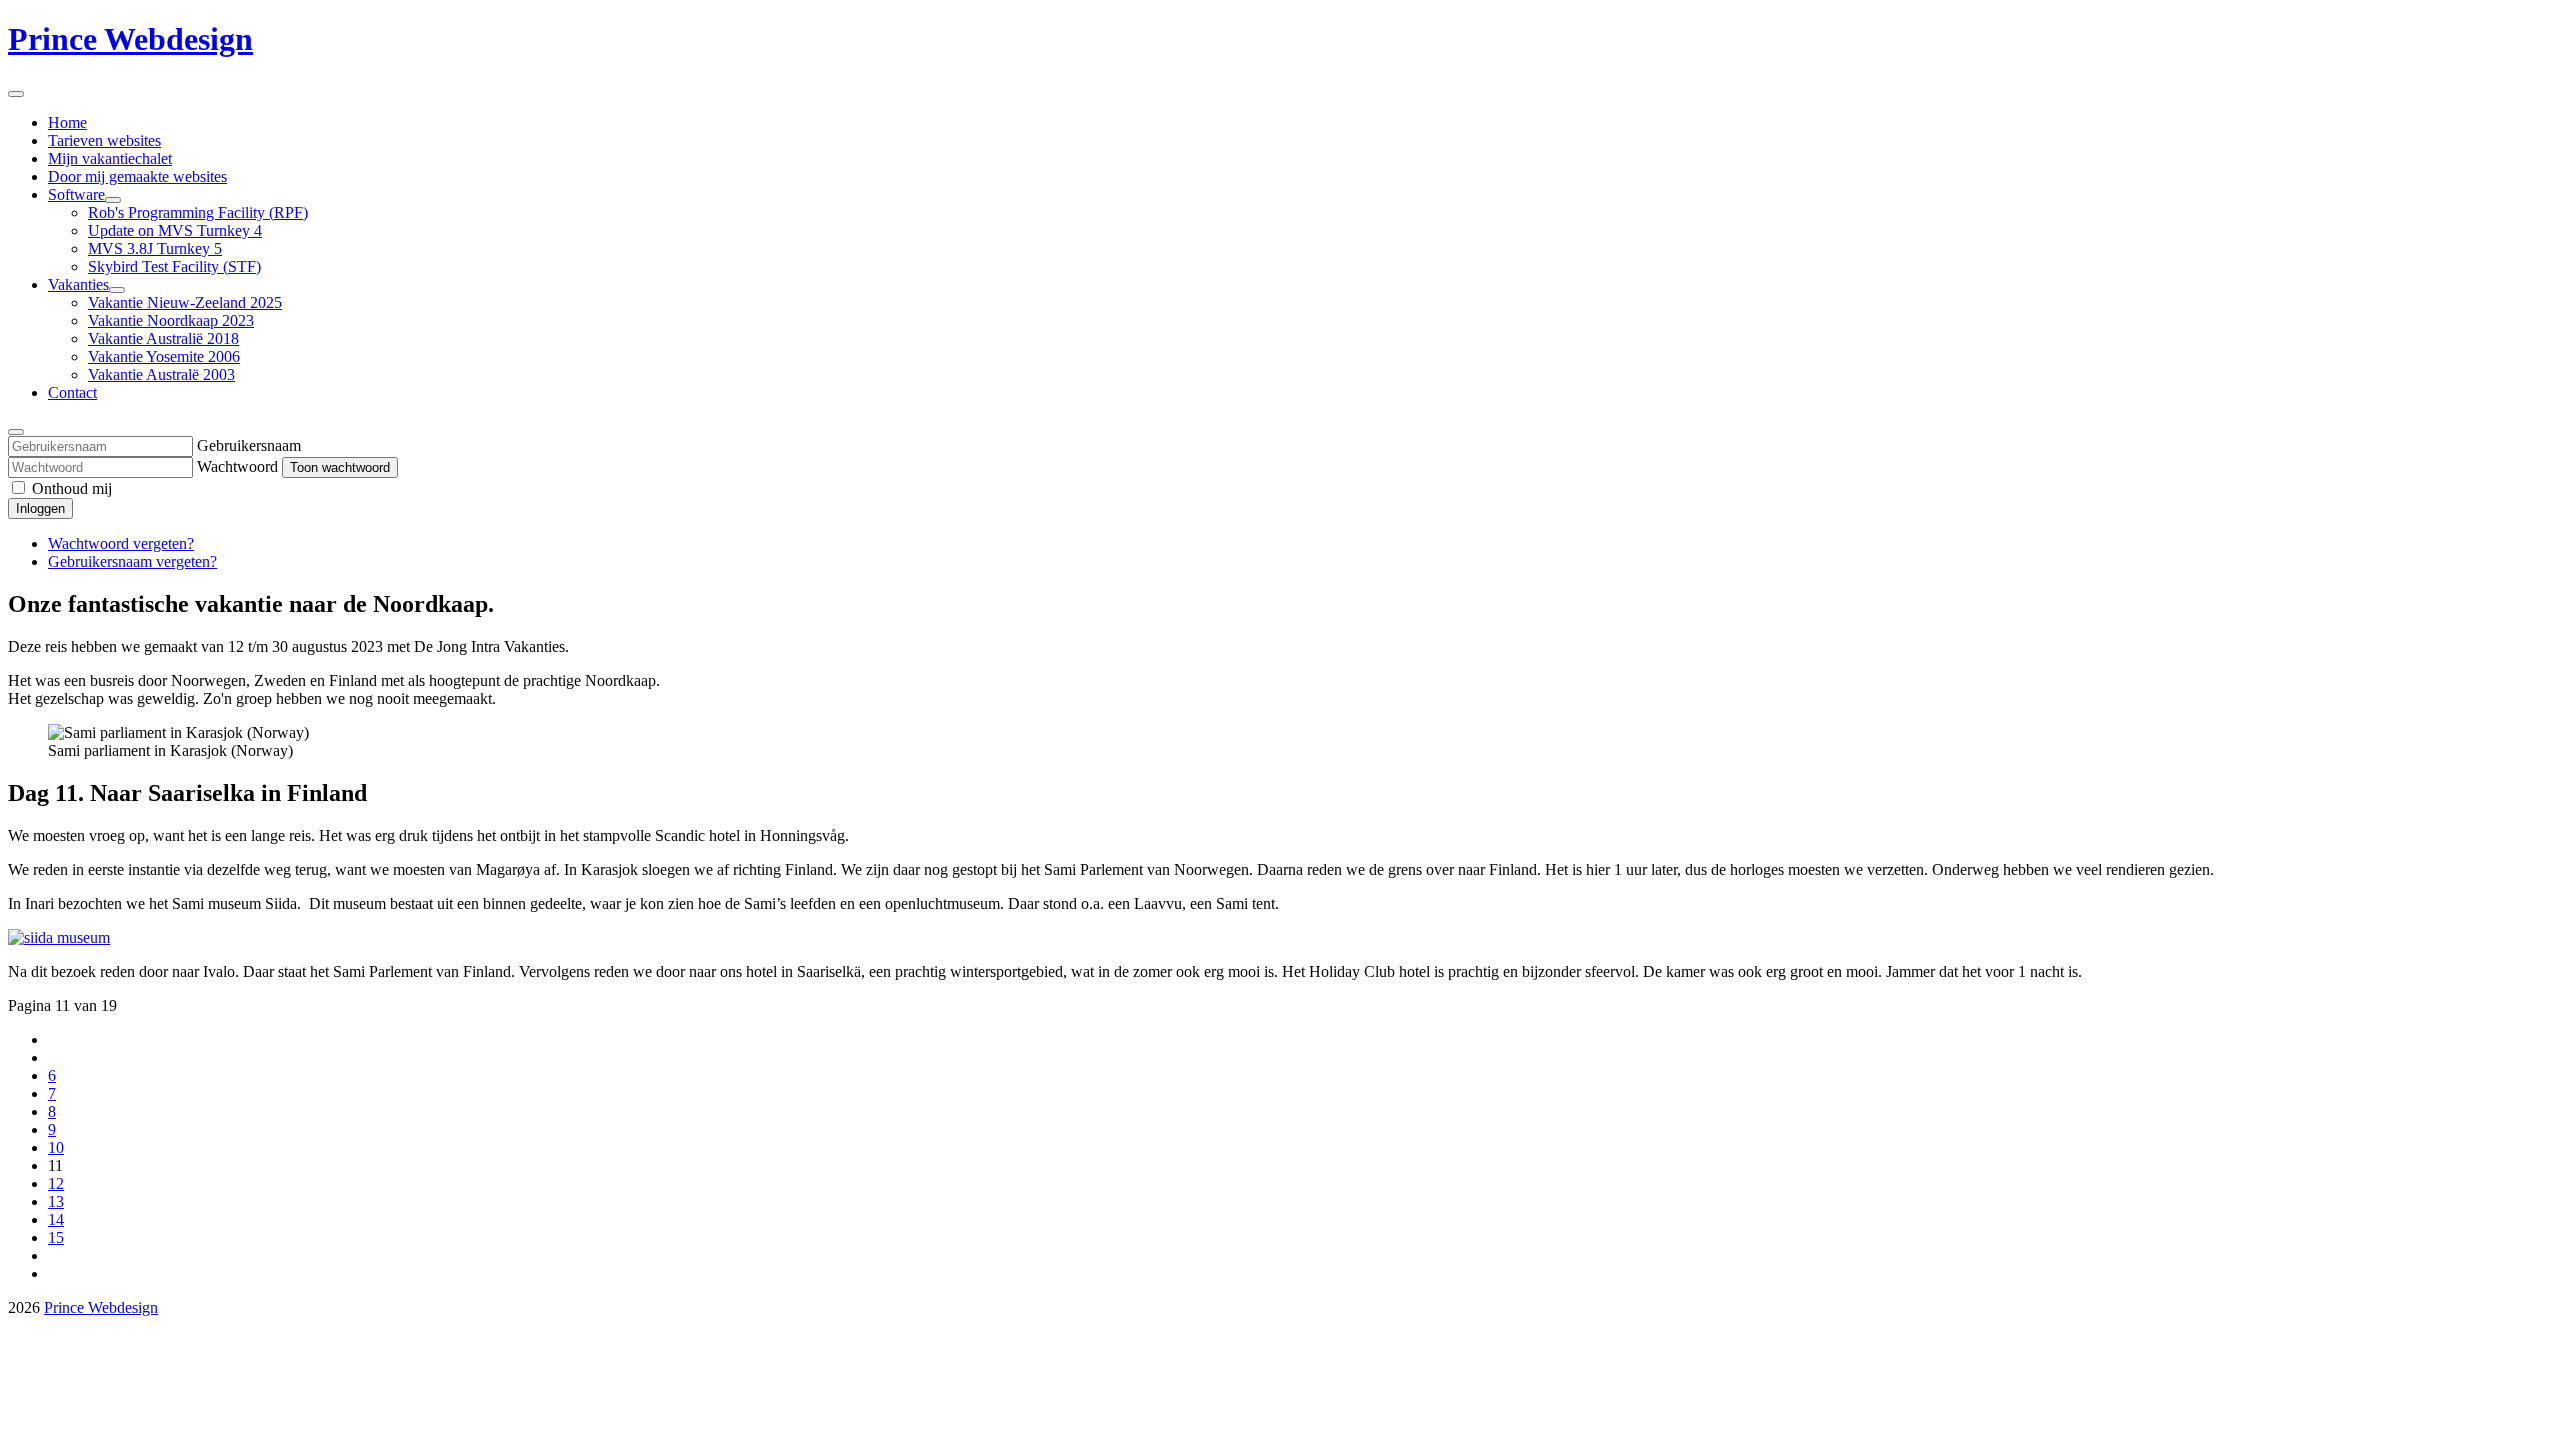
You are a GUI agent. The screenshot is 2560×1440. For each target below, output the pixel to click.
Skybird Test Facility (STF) (174, 266)
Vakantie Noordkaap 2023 (171, 320)
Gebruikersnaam (249, 445)
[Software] (113, 200)
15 (56, 1237)
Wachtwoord (237, 466)
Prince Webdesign (130, 39)
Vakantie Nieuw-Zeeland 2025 (185, 302)
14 (56, 1219)
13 (56, 1201)
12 (56, 1183)
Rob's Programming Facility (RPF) (198, 212)
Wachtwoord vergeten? (121, 543)
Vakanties (78, 284)
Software (76, 194)
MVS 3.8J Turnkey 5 (155, 248)
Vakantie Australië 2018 (163, 338)
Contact (72, 392)
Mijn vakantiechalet (110, 158)
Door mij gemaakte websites (137, 176)
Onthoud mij (72, 488)
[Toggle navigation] (16, 94)
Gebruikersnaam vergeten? (132, 561)
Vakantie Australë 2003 (161, 374)
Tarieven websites (104, 140)
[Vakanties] (117, 290)
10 (56, 1147)
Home (67, 122)
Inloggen (40, 508)
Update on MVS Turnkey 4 (175, 230)
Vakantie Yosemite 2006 (164, 356)
